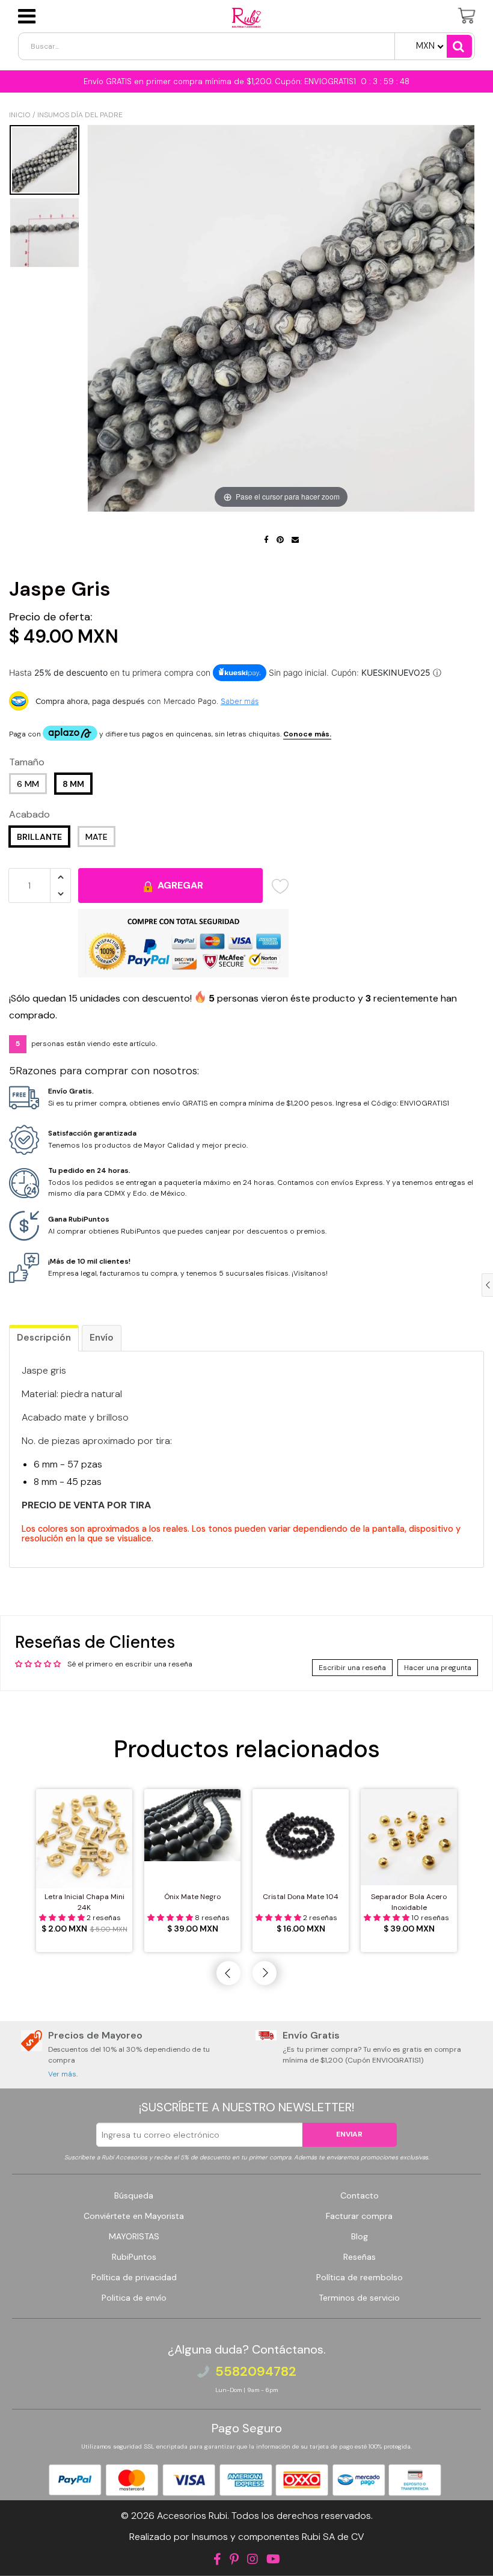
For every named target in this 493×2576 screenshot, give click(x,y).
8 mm (73, 784)
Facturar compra (359, 2216)
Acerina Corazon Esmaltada (107, 2548)
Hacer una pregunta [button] (438, 1668)
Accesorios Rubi (192, 2516)
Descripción (44, 1338)
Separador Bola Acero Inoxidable (409, 1902)
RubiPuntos (134, 2257)
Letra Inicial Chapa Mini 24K (84, 1902)
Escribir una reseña (352, 1668)
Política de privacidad (134, 2277)
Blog (360, 2236)
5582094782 (256, 2372)
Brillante (39, 837)
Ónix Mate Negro (192, 1897)
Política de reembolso (360, 2277)
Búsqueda (134, 2195)
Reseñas (360, 2257)
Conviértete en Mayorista (134, 2216)
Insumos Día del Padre (80, 115)
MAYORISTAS (134, 2236)
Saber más (240, 701)
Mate (96, 837)
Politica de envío (134, 2298)
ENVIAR (349, 2134)
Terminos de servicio (359, 2298)
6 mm (28, 784)
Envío (102, 1338)
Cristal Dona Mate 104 (301, 1897)
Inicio (20, 115)
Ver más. (63, 2074)
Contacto (360, 2195)
